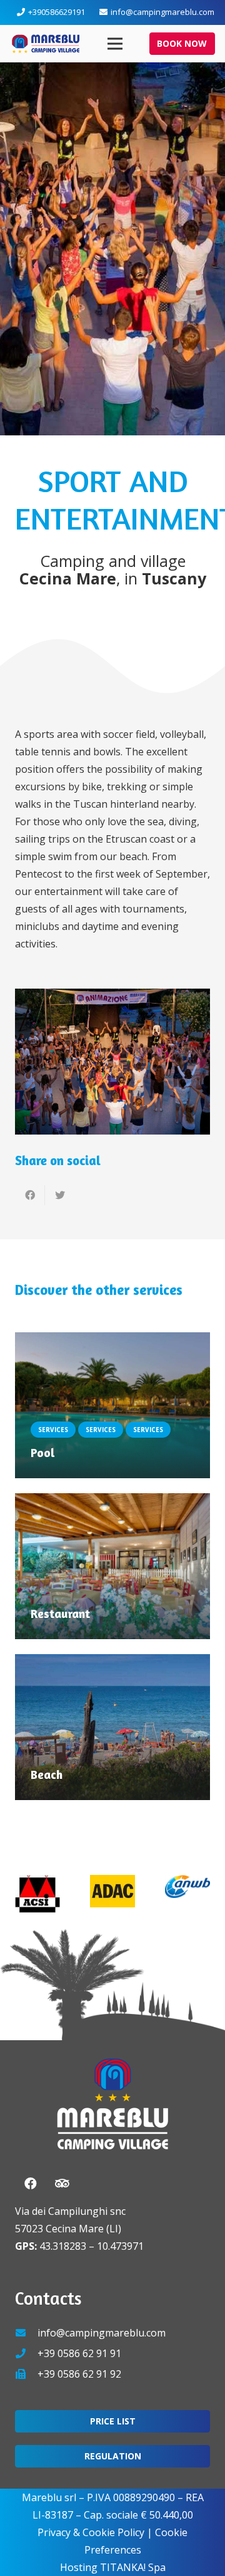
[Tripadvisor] (62, 2184)
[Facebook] (31, 2184)
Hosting (79, 2567)
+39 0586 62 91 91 (79, 2353)
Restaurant (60, 1614)
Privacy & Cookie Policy (91, 2532)
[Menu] (116, 44)
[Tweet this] (60, 1195)
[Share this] (30, 1195)
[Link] (46, 44)
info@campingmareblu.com (102, 2333)
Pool (42, 1453)
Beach (47, 1775)
